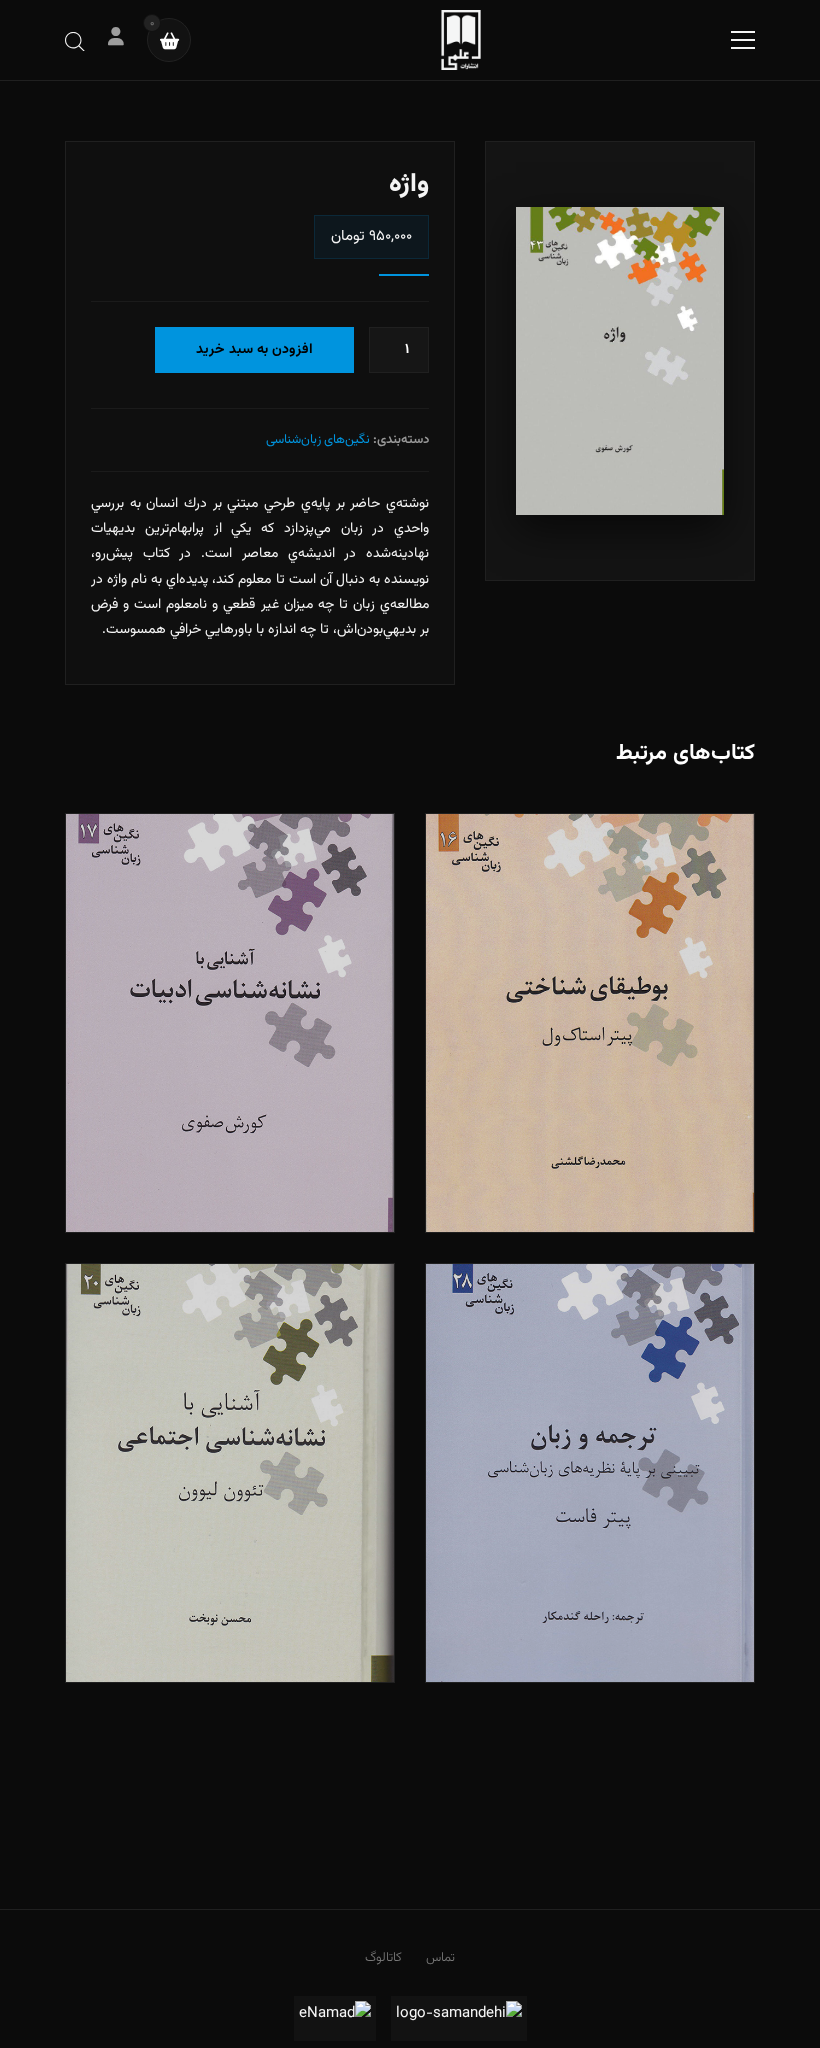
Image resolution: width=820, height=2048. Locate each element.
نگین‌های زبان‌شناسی (318, 440)
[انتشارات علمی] (461, 40)
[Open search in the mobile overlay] (75, 40)
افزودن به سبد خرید (254, 350)
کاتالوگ (383, 1958)
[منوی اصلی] (743, 40)
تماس (440, 1958)
